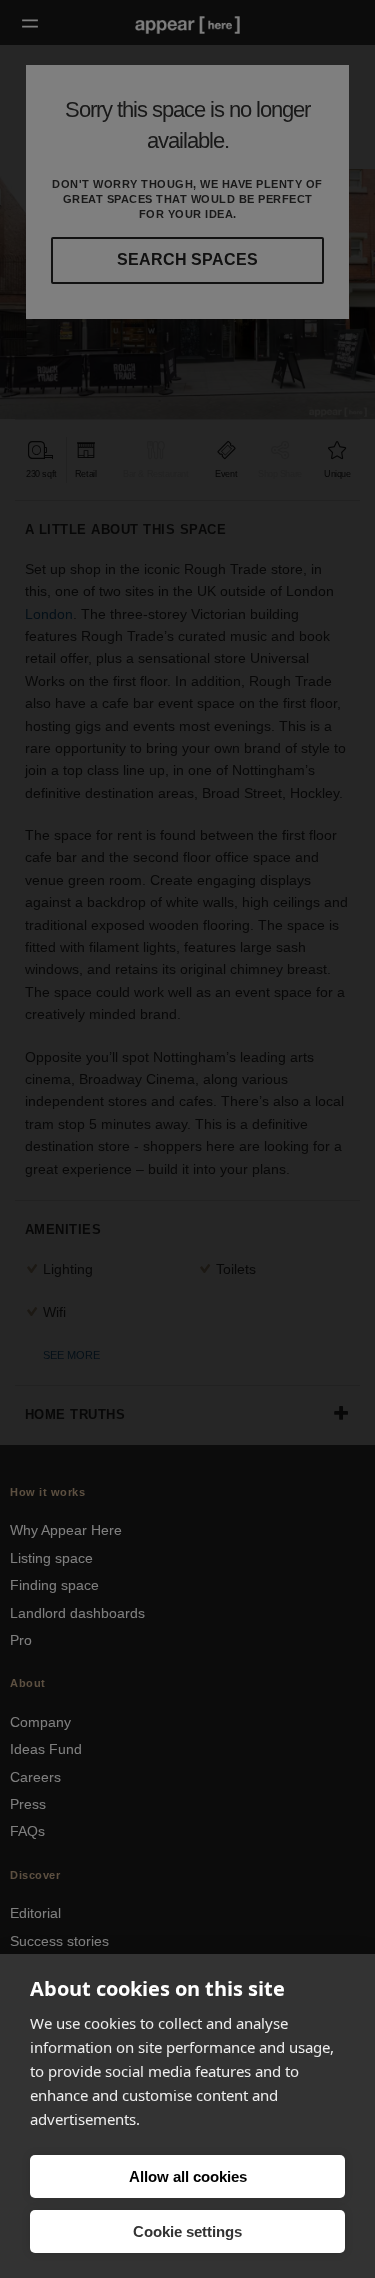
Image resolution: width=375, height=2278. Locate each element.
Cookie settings (187, 2231)
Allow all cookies (188, 2176)
